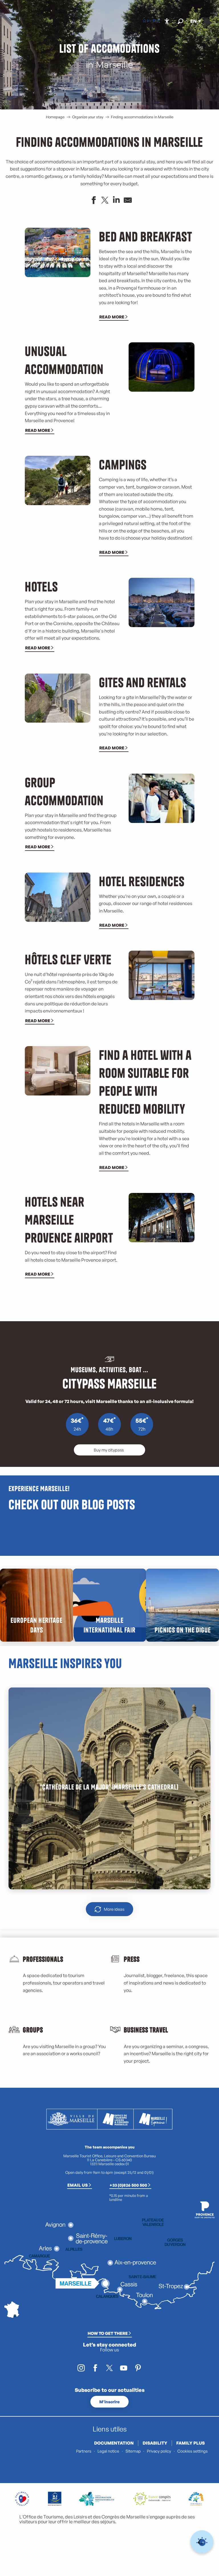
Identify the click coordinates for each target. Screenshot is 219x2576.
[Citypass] (154, 21)
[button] (180, 21)
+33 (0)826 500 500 (128, 2185)
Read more (112, 317)
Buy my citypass (109, 1450)
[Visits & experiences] (158, 21)
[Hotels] (149, 21)
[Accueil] (145, 21)
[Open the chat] (202, 2542)
